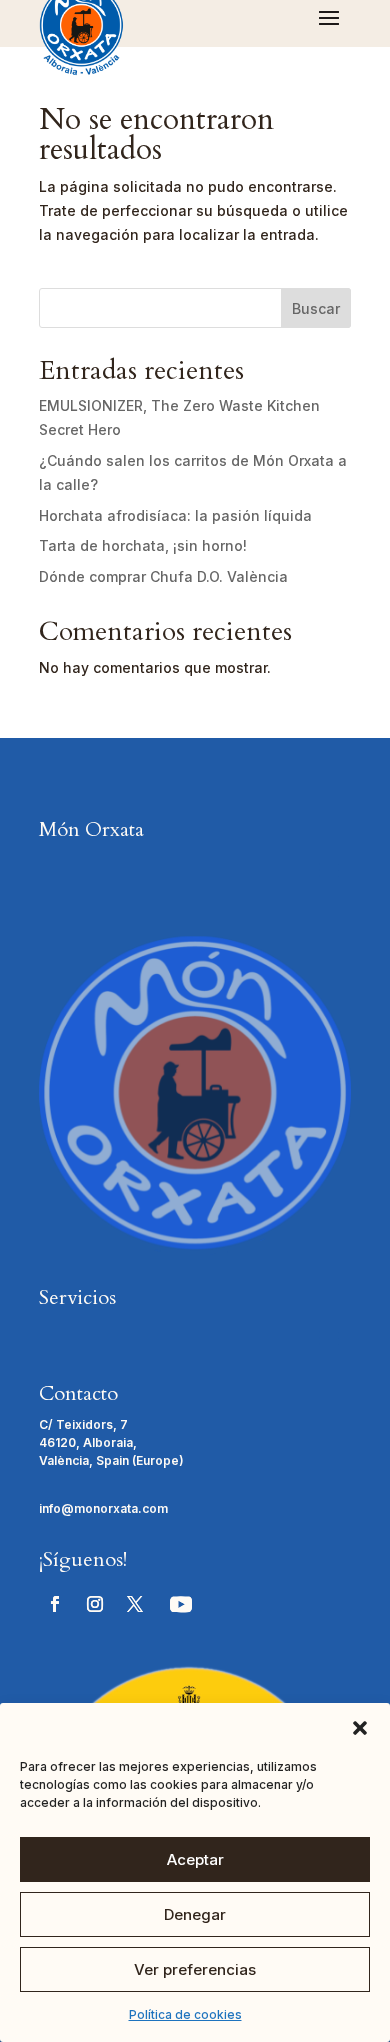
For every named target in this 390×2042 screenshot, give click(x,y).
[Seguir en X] (135, 1604)
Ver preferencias (195, 1969)
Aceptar (195, 1859)
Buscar (316, 308)
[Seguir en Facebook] (55, 1604)
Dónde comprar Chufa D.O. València (163, 576)
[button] (360, 1728)
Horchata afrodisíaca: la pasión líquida (175, 515)
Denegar (195, 1914)
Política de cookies (185, 2014)
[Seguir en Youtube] (181, 1604)
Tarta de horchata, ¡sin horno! (143, 545)
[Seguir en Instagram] (95, 1604)
